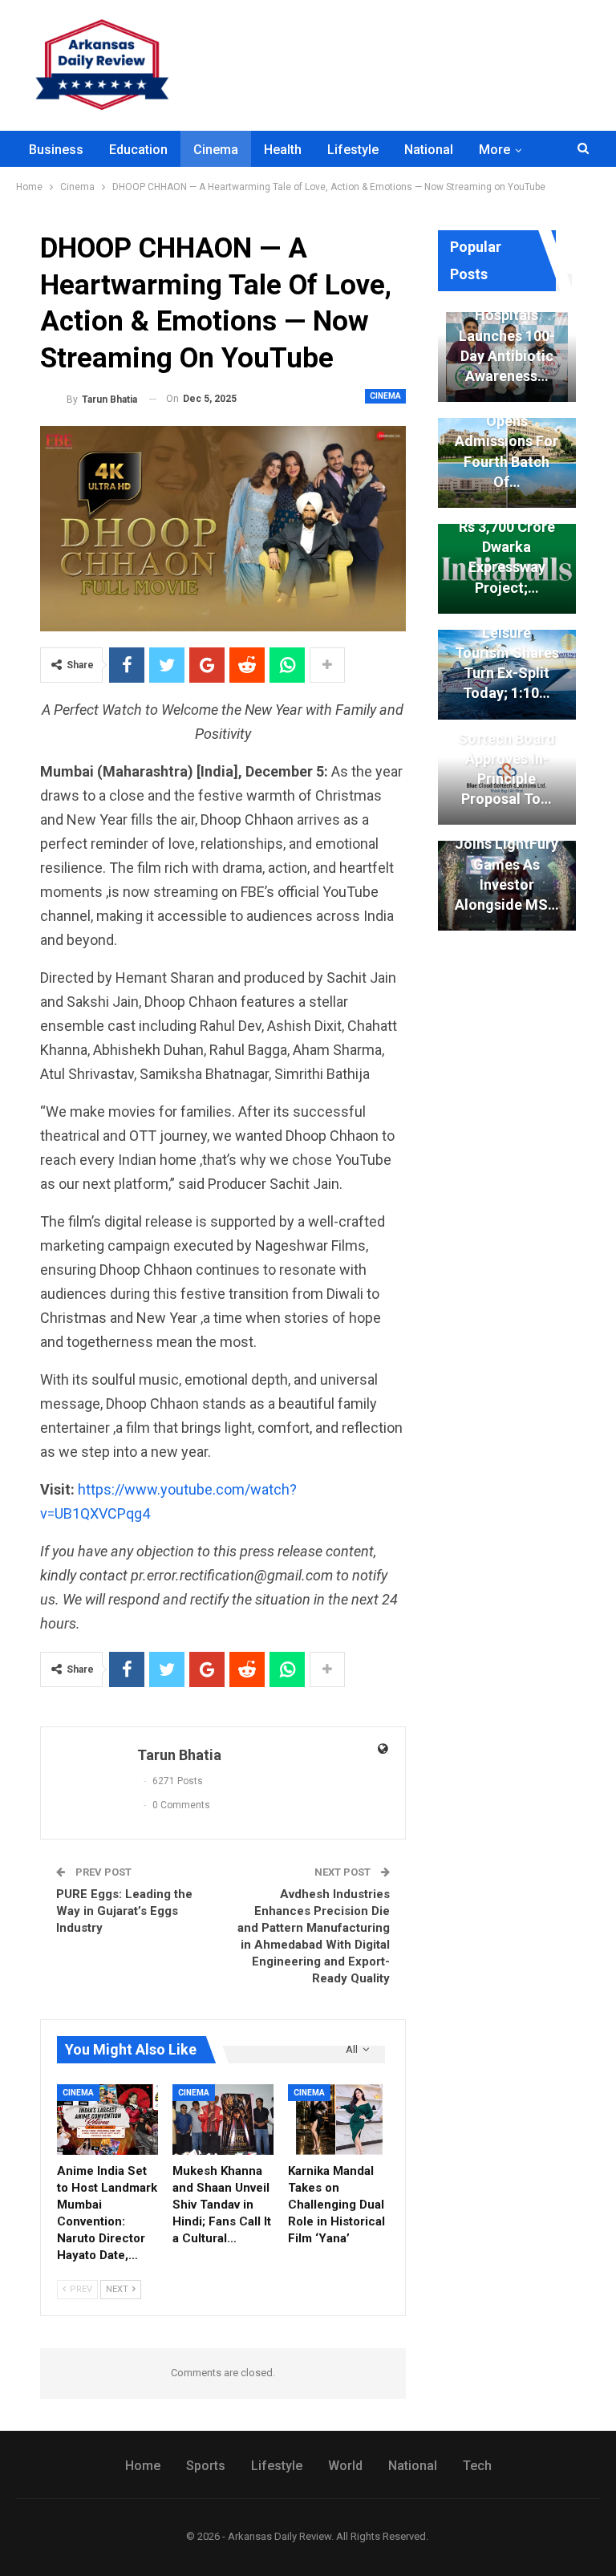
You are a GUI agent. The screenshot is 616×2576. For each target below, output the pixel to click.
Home (143, 2466)
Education (138, 150)
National (429, 150)
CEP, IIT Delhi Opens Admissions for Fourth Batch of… (507, 441)
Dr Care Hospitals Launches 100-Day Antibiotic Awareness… (507, 335)
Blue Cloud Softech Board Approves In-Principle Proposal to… (507, 758)
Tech (477, 2466)
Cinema (216, 150)
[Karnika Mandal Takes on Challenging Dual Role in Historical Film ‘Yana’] (338, 2120)
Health (283, 150)
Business (56, 150)
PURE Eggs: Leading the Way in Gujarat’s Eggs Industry (124, 1911)
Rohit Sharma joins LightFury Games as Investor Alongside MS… (507, 864)
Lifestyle (353, 150)
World (345, 2466)
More (494, 150)
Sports (206, 2466)
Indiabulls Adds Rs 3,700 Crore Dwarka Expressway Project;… (507, 547)
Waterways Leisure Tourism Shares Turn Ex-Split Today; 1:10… (507, 653)
